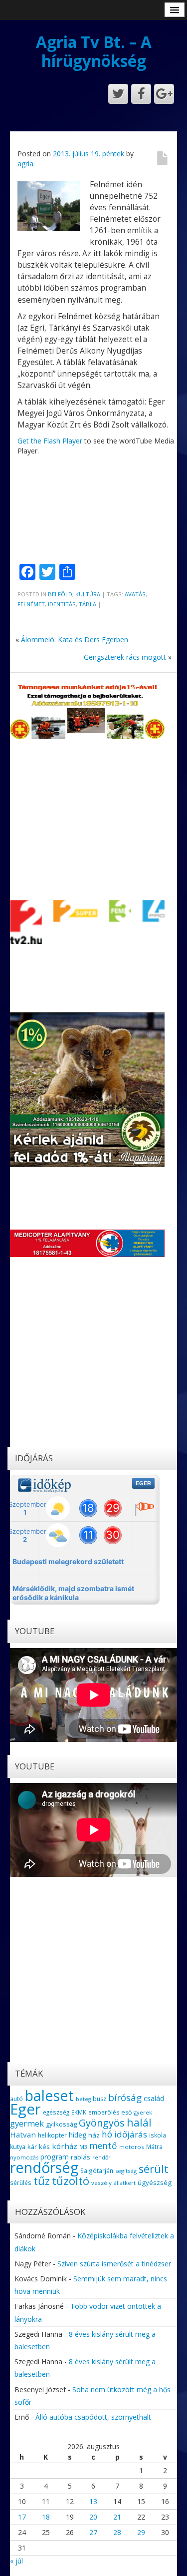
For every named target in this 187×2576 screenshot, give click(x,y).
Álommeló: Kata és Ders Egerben (75, 640)
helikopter (52, 2135)
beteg (83, 2099)
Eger (25, 2109)
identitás (62, 604)
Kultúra (88, 594)
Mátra (154, 2147)
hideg (78, 2135)
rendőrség (44, 2167)
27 (93, 2532)
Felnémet (31, 604)
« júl (16, 2561)
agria (25, 164)
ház (94, 2135)
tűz (42, 2181)
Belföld (60, 594)
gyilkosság (61, 2124)
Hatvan (23, 2135)
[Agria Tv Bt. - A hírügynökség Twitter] (118, 94)
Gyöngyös (102, 2123)
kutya (18, 2147)
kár (32, 2147)
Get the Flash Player (50, 441)
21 (117, 2517)
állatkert (125, 2183)
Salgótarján (97, 2170)
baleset (49, 2096)
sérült (154, 2169)
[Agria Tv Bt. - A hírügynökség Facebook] (141, 94)
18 (46, 2517)
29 (141, 2532)
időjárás (131, 2134)
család (154, 2098)
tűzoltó (71, 2181)
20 (93, 2517)
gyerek (143, 2112)
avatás (135, 594)
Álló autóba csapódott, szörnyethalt (93, 2417)
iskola (158, 2135)
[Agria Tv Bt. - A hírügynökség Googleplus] (164, 94)
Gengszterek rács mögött (125, 657)
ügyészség (155, 2182)
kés (44, 2147)
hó (107, 2134)
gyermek (27, 2123)
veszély (101, 2183)
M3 (83, 2147)
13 (93, 2501)
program (55, 2157)
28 (117, 2532)
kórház (65, 2146)
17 (22, 2517)
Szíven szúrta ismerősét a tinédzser (114, 2264)
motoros (132, 2147)
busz (99, 2099)
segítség (126, 2171)
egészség (56, 2112)
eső (126, 2112)
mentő (103, 2146)
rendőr (101, 2157)
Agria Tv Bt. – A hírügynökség (94, 51)
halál (139, 2122)
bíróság (125, 2098)
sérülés (21, 2182)
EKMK (79, 2112)
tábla (88, 604)
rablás (81, 2157)
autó (16, 2099)
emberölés (104, 2112)
